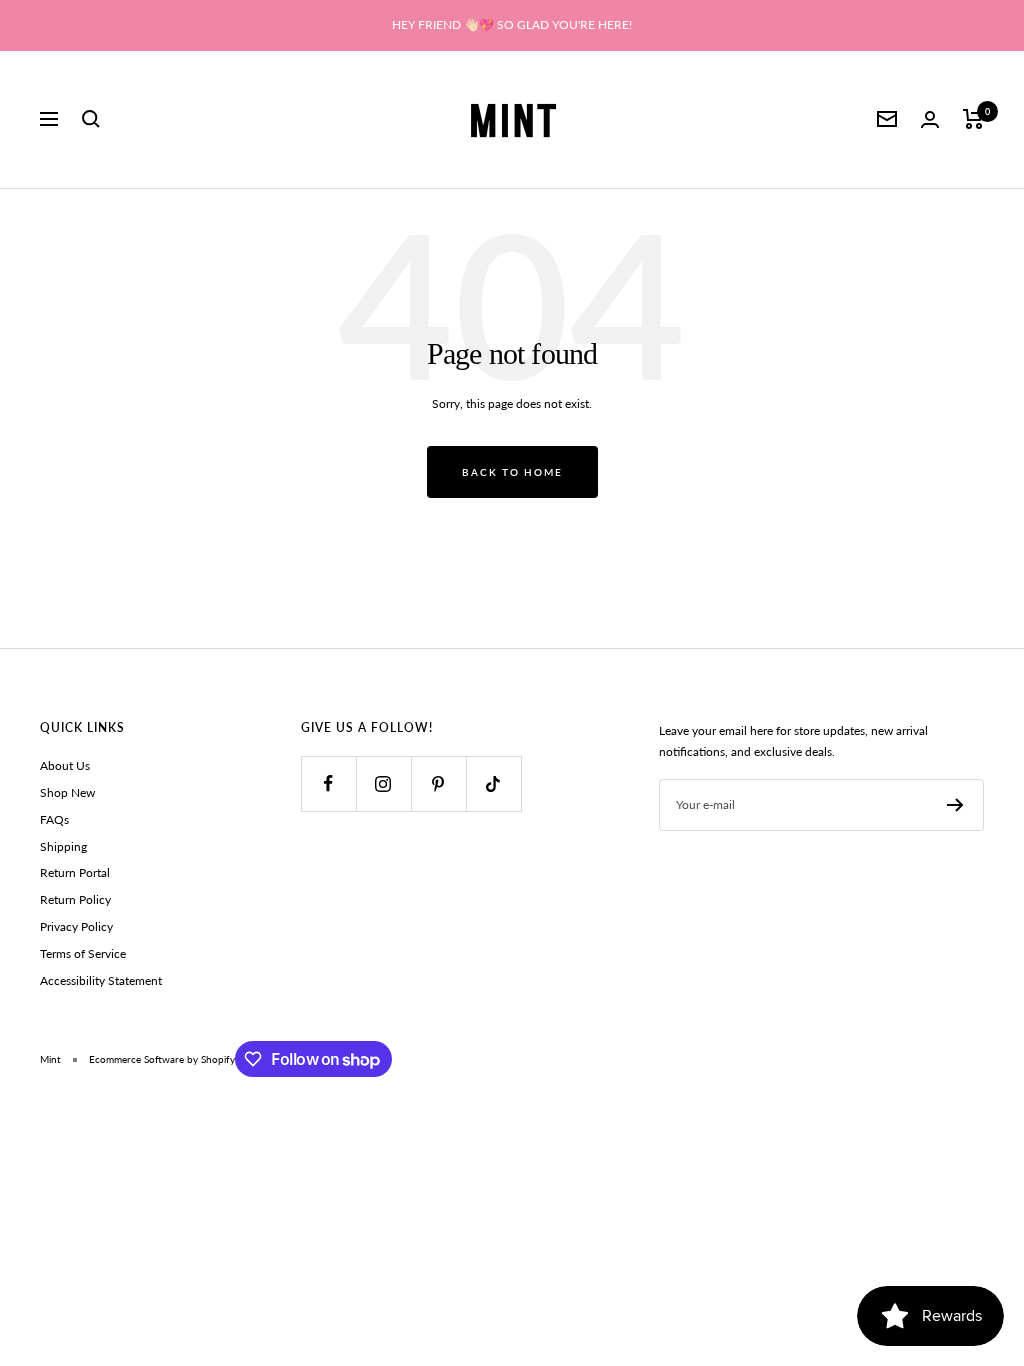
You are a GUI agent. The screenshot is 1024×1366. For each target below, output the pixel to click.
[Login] (930, 119)
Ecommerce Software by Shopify (162, 1059)
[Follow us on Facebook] (328, 783)
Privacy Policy (76, 926)
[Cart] (973, 119)
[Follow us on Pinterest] (438, 783)
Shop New (67, 792)
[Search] (91, 119)
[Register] (955, 805)
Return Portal (75, 872)
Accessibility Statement (101, 980)
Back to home (512, 472)
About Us (65, 765)
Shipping (63, 846)
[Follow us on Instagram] (383, 783)
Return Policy (75, 899)
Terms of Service (83, 953)
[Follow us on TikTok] (493, 783)
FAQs (54, 819)
